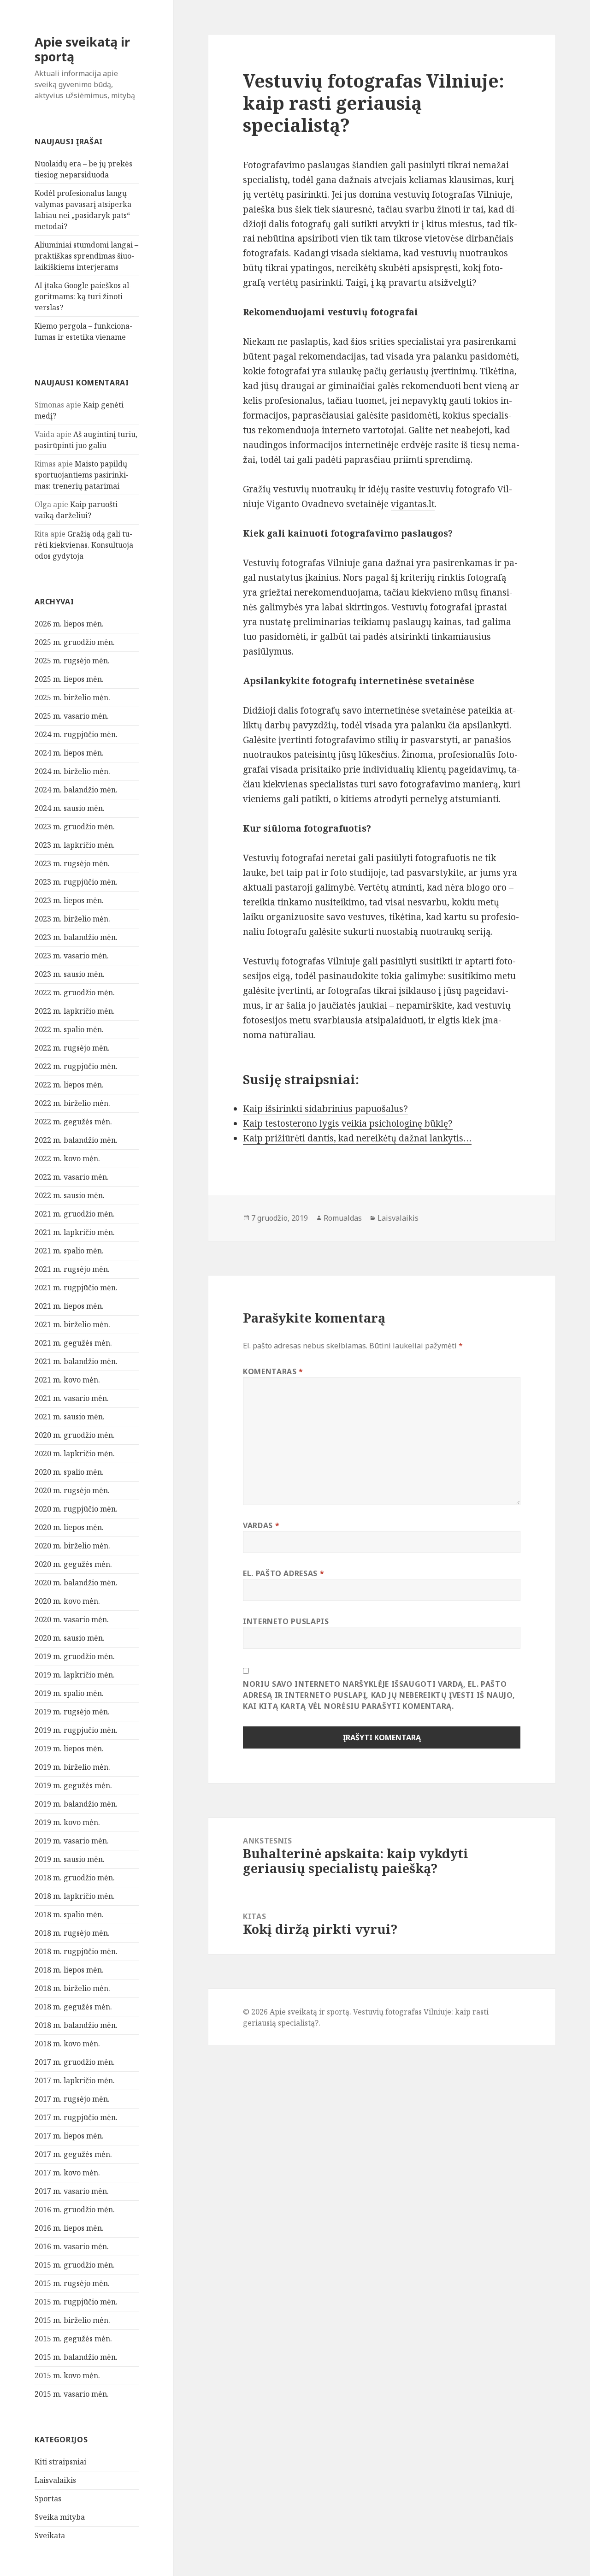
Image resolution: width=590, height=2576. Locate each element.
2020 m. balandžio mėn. (76, 1583)
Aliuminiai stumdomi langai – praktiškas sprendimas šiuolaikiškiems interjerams (86, 256)
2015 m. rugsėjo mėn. (72, 2283)
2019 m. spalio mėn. (69, 1693)
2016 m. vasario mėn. (72, 2246)
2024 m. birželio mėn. (72, 771)
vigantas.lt (413, 504)
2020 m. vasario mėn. (72, 1619)
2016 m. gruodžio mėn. (75, 2210)
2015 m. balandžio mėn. (76, 2357)
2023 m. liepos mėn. (69, 900)
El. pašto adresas (283, 1573)
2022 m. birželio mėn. (72, 1103)
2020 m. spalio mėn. (69, 1472)
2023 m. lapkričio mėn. (75, 845)
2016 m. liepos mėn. (69, 2228)
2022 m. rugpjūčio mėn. (76, 1066)
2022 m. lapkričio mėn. (75, 1011)
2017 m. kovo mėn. (67, 2173)
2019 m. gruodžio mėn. (75, 1656)
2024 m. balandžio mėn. (76, 790)
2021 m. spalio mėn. (69, 1251)
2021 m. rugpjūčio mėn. (76, 1288)
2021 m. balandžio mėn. (76, 1361)
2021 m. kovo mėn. (67, 1380)
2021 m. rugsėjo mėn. (72, 1269)
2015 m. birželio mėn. (72, 2320)
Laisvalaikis (55, 2480)
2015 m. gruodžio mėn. (75, 2265)
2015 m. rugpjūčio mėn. (76, 2302)
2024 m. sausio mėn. (70, 808)
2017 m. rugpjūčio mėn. (76, 2117)
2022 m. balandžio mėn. (76, 1140)
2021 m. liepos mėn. (69, 1306)
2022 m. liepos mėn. (69, 1085)
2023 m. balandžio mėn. (76, 937)
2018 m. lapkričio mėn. (75, 1896)
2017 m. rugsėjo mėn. (72, 2099)
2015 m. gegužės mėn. (73, 2339)
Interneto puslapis (286, 1621)
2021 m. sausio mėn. (70, 1417)
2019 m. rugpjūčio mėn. (76, 1730)
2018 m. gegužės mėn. (73, 2007)
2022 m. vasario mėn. (72, 1177)
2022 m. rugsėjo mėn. (72, 1048)
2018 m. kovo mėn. (67, 2044)
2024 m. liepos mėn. (69, 753)
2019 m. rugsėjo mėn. (72, 1712)
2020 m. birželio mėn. (72, 1546)
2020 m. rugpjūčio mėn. (76, 1509)
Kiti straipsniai (60, 2462)
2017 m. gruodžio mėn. (75, 2062)
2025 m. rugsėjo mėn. (72, 661)
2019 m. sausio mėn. (70, 1859)
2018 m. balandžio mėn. (76, 2025)
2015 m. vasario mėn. (72, 2394)
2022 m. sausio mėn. (70, 1195)
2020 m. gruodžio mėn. (75, 1435)
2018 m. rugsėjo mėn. (72, 1933)
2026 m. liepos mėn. (69, 624)
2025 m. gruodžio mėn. (75, 642)
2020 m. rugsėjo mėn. (72, 1490)
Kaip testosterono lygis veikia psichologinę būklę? (348, 1123)
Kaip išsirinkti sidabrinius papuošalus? (325, 1109)
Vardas (261, 1525)
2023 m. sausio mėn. (70, 974)
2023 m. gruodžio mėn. (75, 827)
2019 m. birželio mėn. (72, 1767)
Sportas (48, 2499)
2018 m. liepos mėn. (69, 1970)
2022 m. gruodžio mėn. (75, 993)
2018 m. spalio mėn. (69, 1914)
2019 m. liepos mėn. (69, 1749)
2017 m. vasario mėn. (72, 2191)
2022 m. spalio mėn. (69, 1029)
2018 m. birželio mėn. (72, 1988)
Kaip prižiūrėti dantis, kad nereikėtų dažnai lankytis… (357, 1138)
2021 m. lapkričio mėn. (75, 1232)
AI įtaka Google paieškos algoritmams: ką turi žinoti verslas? (83, 296)
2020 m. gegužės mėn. (73, 1564)
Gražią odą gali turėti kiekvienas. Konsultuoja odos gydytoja (84, 545)
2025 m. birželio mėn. (72, 697)
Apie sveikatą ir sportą (82, 49)
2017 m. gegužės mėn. (73, 2154)
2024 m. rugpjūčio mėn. (76, 734)
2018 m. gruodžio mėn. (75, 1878)
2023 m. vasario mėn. (72, 956)
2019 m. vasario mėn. (72, 1841)
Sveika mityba (60, 2517)
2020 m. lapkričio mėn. (75, 1453)
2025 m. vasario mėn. (72, 716)
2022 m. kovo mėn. (67, 1158)
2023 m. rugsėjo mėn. (72, 863)
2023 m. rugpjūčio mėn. (76, 882)
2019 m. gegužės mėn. (73, 1785)
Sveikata (50, 2535)
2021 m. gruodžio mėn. (75, 1214)
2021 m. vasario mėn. (72, 1398)
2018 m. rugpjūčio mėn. (76, 1951)
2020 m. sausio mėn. (70, 1638)
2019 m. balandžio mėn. (76, 1804)
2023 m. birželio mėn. (72, 919)
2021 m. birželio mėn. (72, 1324)
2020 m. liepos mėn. (69, 1527)
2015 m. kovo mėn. (67, 2375)
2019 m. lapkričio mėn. (75, 1675)
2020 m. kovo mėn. (67, 1601)
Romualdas (343, 1218)
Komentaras (273, 1371)
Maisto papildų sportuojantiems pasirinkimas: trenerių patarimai (82, 475)
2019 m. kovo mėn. (67, 1822)
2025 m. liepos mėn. (69, 679)
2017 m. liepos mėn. (69, 2136)
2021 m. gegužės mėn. (73, 1343)
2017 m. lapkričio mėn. (75, 2080)
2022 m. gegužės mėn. (73, 1122)
